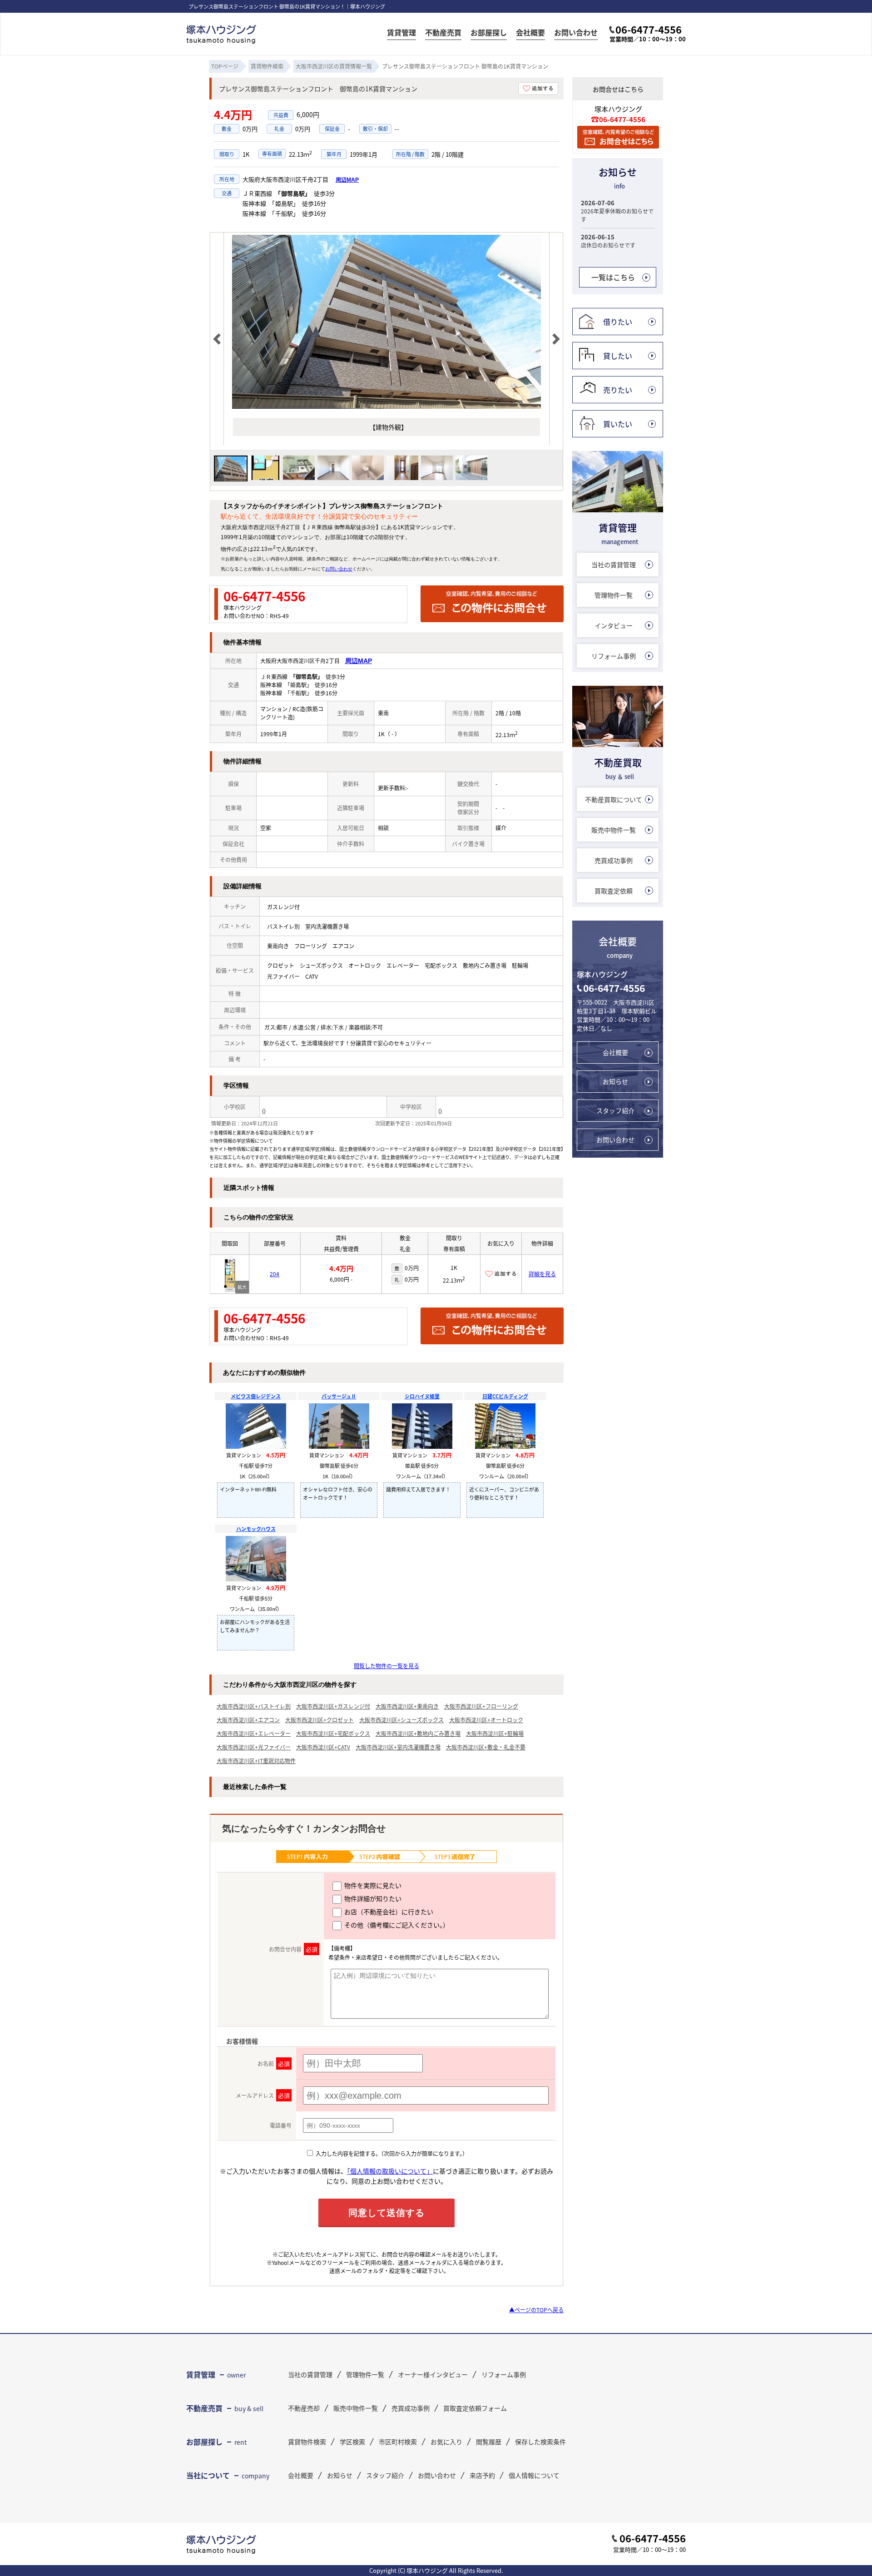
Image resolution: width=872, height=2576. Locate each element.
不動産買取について (614, 799)
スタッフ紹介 (615, 1110)
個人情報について (534, 2475)
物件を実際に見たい (372, 1885)
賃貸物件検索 (307, 2442)
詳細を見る (542, 1274)
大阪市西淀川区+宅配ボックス (333, 1733)
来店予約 (482, 2475)
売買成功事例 (614, 860)
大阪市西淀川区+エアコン (248, 1720)
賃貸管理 (401, 33)
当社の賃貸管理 (614, 565)
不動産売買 (443, 33)
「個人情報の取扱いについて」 (390, 2171)
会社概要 (530, 33)
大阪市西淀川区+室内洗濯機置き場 (398, 1747)
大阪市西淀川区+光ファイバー (254, 1747)
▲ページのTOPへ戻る (536, 2310)
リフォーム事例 (614, 656)
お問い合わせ (576, 33)
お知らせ (615, 1081)
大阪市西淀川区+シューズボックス (401, 1720)
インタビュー (614, 625)
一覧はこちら (613, 277)
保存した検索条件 (540, 2442)
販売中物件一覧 (614, 830)
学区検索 (352, 2442)
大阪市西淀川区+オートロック (486, 1720)
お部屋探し (489, 33)
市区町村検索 (398, 2442)
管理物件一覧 (614, 595)
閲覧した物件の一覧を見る (386, 1666)
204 (275, 1274)
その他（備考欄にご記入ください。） (396, 1925)
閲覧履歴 (489, 2442)
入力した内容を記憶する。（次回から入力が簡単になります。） (391, 2153)
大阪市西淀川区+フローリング (481, 1706)
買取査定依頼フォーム (475, 2408)
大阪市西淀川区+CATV (323, 1747)
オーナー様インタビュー (433, 2374)
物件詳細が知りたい (372, 1898)
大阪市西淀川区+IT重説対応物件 (256, 1761)
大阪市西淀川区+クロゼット (320, 1720)
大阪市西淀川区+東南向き (407, 1706)
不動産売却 (304, 2408)
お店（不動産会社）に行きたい (388, 1912)
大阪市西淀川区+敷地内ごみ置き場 (418, 1733)
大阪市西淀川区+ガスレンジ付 (333, 1706)
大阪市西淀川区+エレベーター (254, 1733)
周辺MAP (347, 180)
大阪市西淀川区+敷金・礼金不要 (486, 1747)
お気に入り (446, 2442)
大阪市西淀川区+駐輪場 (495, 1733)
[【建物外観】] (386, 406)
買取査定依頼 (614, 891)
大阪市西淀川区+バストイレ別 (254, 1706)
